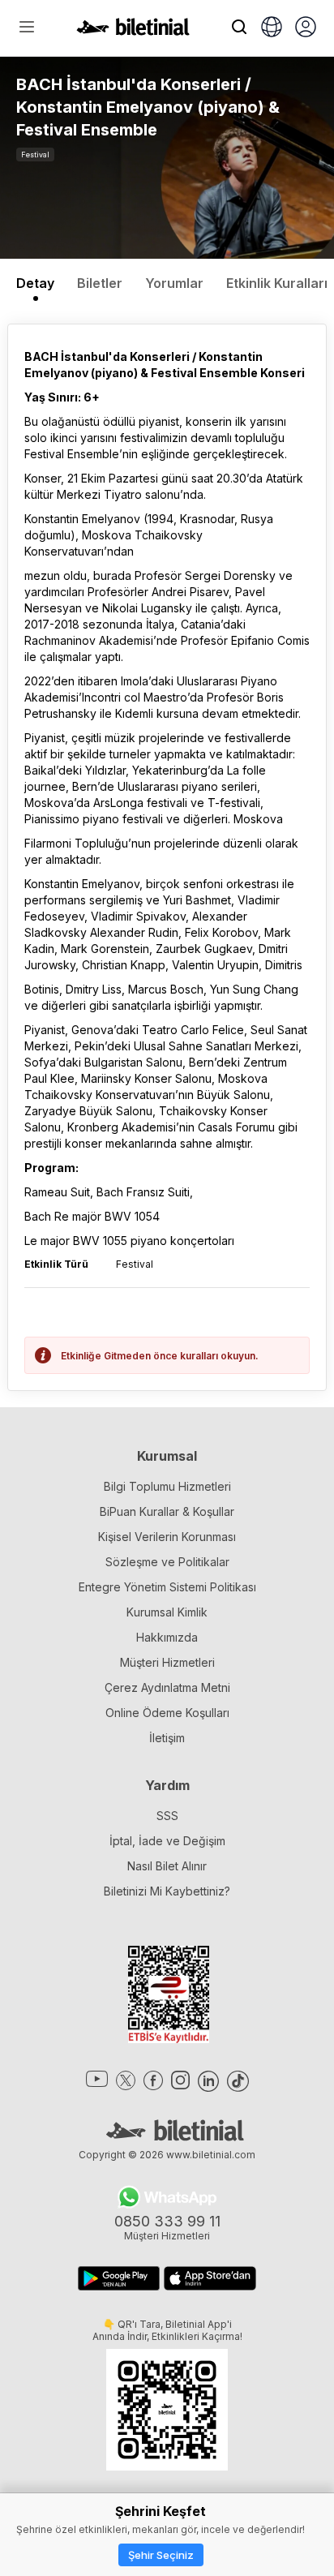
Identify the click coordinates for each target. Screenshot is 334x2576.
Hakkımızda (167, 1637)
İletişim (167, 1738)
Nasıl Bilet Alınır (167, 1866)
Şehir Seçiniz (161, 2555)
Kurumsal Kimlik (167, 1612)
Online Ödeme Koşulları (167, 1713)
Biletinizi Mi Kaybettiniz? (167, 1891)
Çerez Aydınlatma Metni (167, 1687)
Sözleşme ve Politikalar (167, 1562)
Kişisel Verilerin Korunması (167, 1537)
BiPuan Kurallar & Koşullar (167, 1511)
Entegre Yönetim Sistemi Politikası (167, 1587)
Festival (35, 155)
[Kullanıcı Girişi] (306, 28)
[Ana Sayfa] (133, 31)
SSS (167, 1816)
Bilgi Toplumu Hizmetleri (167, 1486)
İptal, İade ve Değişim (167, 1841)
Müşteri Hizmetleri (167, 1662)
